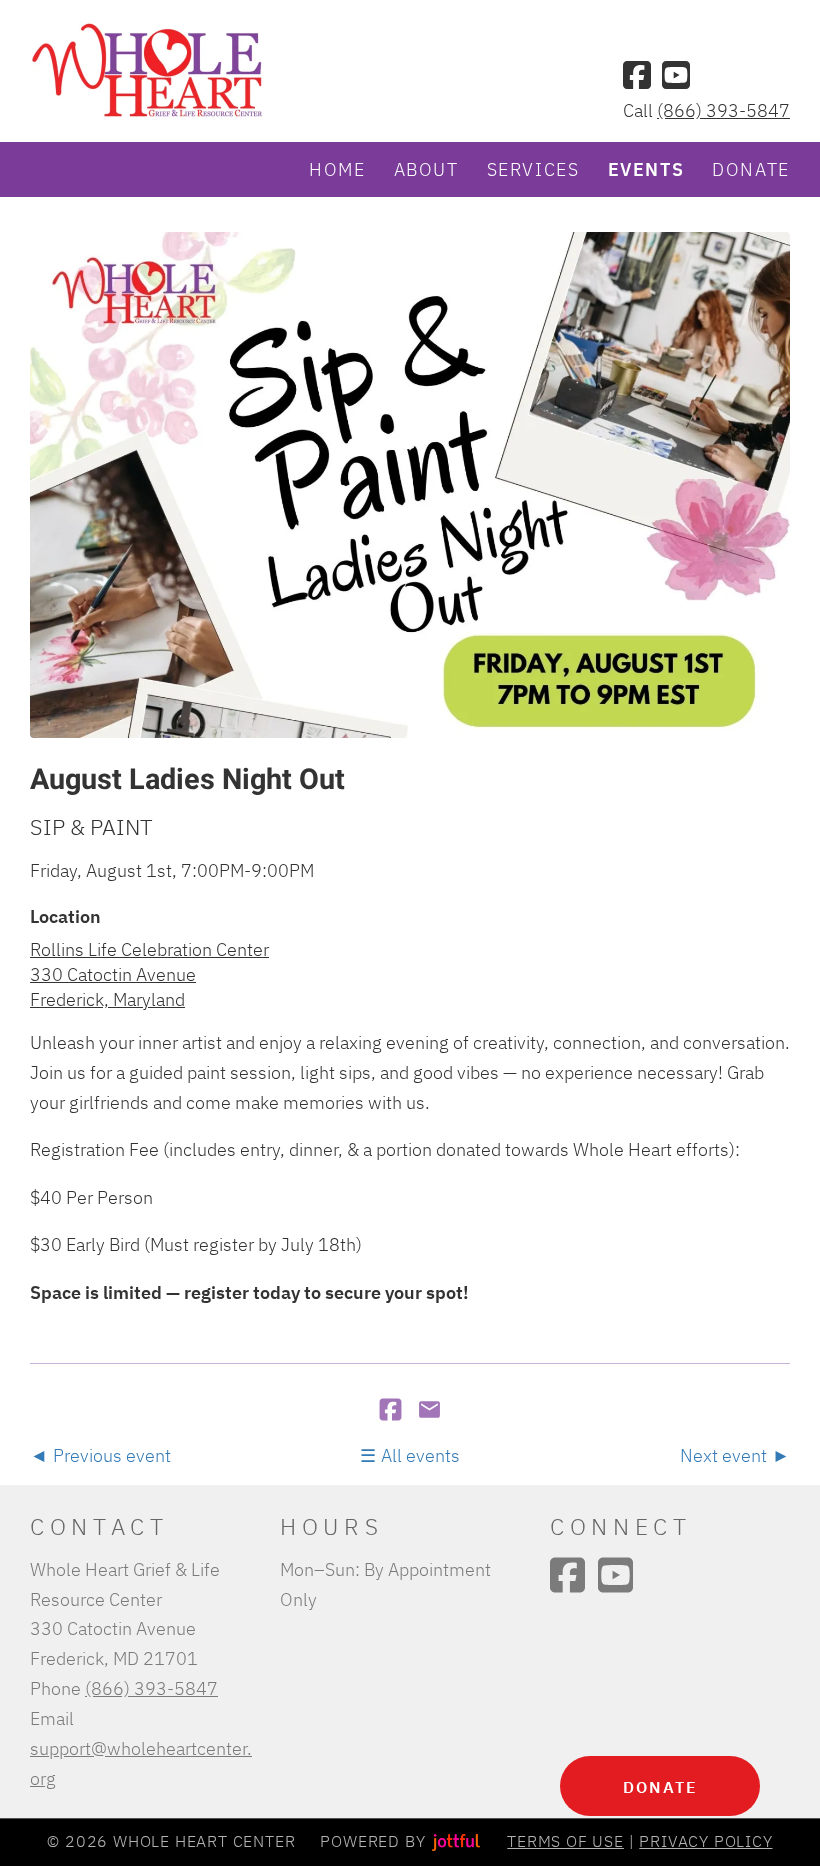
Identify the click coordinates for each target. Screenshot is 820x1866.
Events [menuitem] (646, 169)
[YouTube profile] (676, 75)
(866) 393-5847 (723, 110)
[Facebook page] (637, 75)
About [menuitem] (426, 169)
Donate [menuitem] (751, 169)
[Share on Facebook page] (392, 1411)
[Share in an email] (429, 1411)
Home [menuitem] (337, 169)
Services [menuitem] (533, 169)
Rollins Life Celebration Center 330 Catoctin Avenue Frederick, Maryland (149, 974)
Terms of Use (565, 1841)
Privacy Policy (705, 1841)
